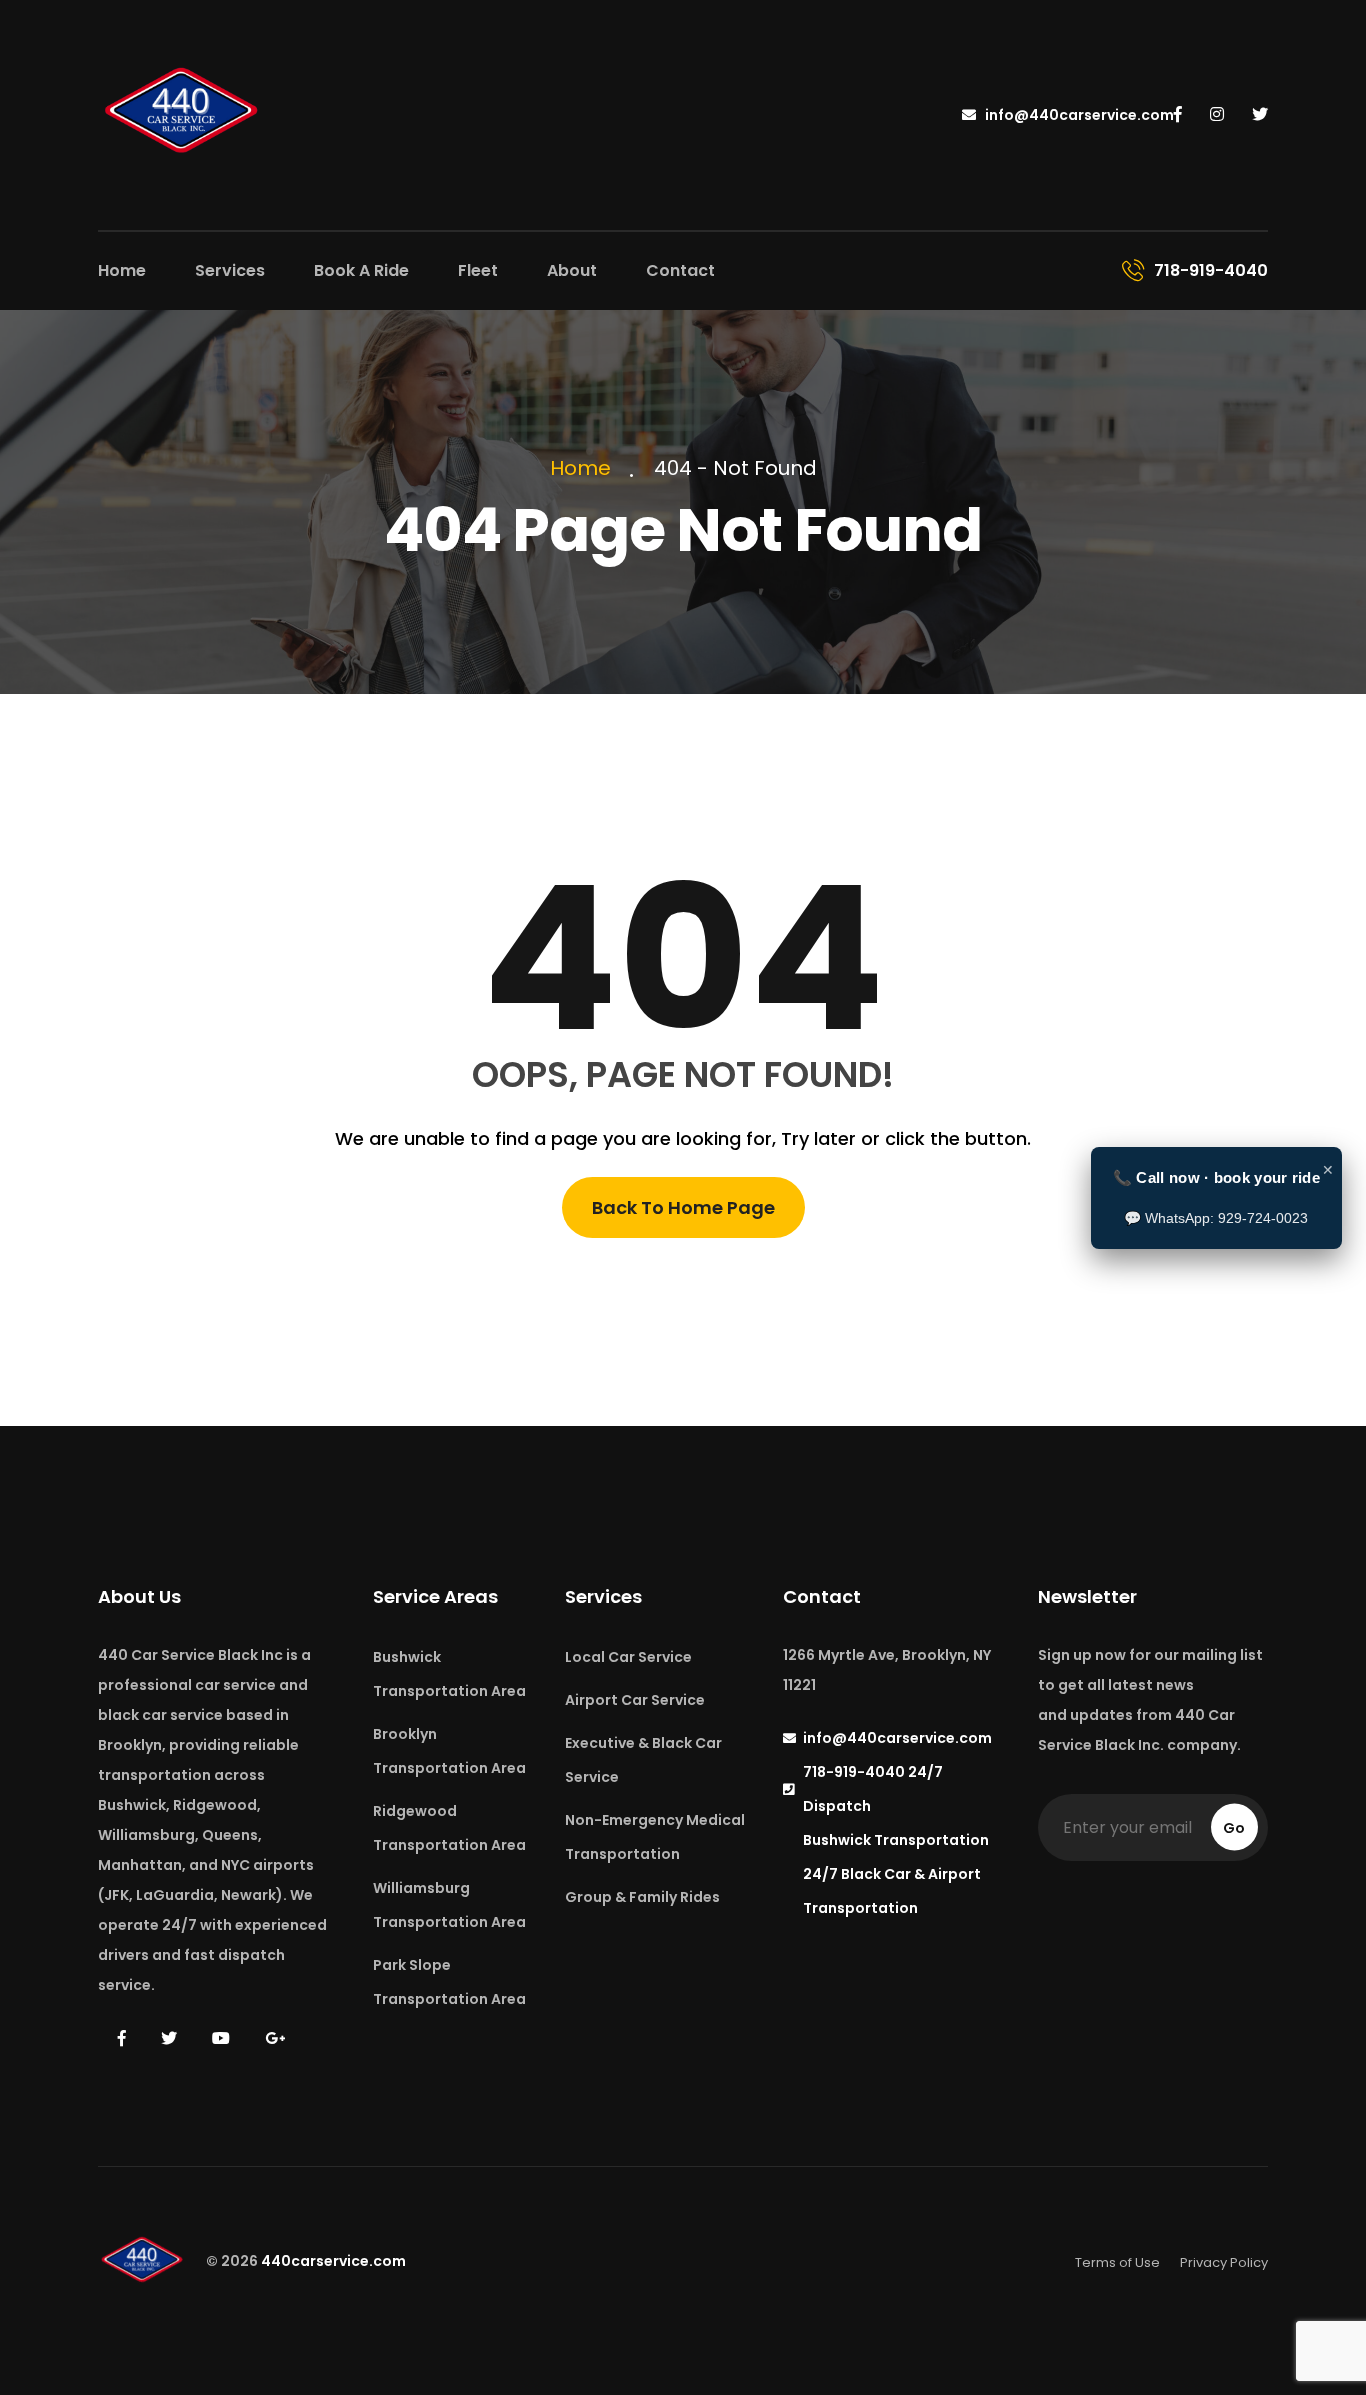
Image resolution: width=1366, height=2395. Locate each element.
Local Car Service (628, 1657)
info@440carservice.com (1078, 115)
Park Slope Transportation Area (449, 1982)
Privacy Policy (1224, 2262)
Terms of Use (1117, 2262)
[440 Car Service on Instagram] (1217, 115)
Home (122, 270)
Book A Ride (361, 270)
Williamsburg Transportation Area (449, 1905)
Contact (680, 270)
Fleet (478, 270)
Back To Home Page (683, 1207)
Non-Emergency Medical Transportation (655, 1837)
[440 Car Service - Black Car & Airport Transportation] (183, 113)
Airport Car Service (635, 1700)
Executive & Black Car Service (643, 1760)
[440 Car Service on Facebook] (1178, 115)
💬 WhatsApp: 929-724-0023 (1216, 1218)
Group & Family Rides (642, 1897)
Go (1234, 1828)
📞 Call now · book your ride (1216, 1177)
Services (230, 270)
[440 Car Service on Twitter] (1260, 115)
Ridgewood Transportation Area (449, 1828)
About (572, 270)
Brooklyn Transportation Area (449, 1751)
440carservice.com (333, 2262)
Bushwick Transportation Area (449, 1674)
